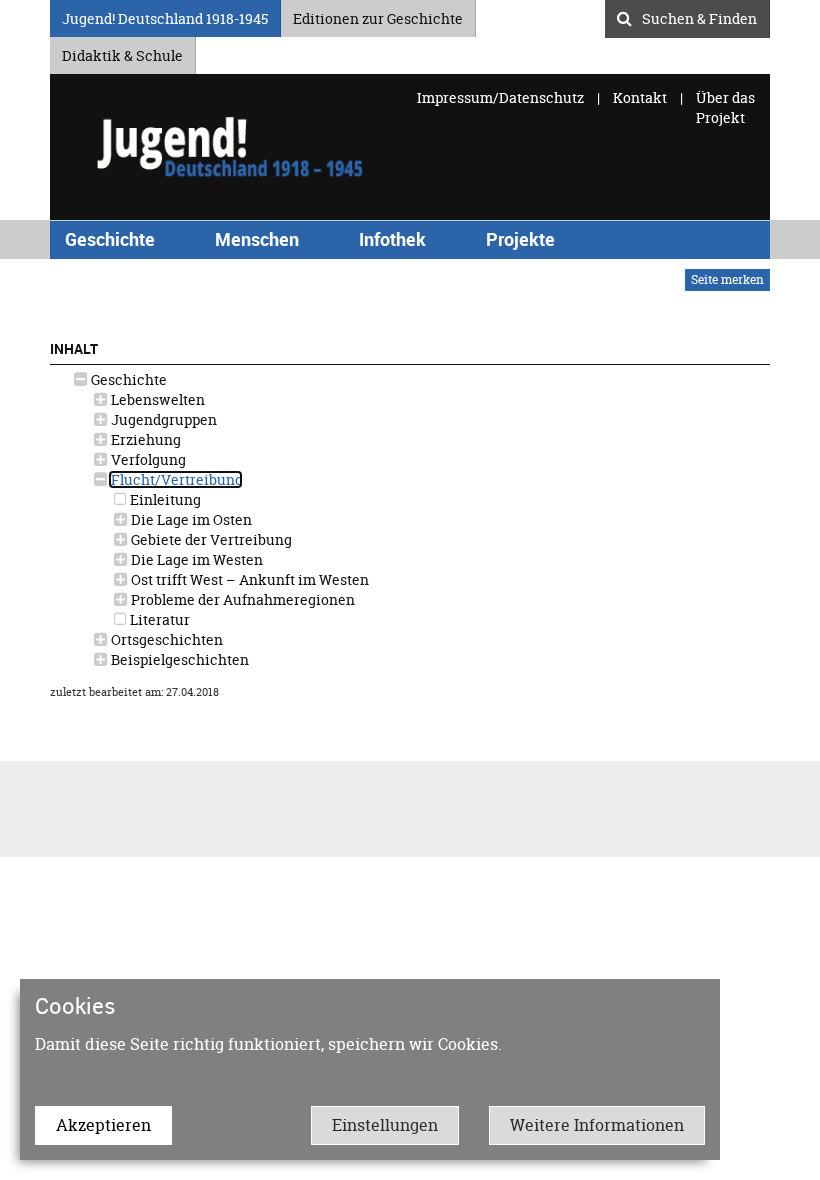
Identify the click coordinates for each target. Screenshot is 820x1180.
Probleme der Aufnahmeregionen (241, 599)
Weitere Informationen (597, 1125)
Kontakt (640, 97)
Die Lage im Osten (190, 519)
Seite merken (727, 279)
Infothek (392, 239)
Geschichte (110, 239)
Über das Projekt (725, 107)
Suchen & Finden (699, 16)
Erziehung (144, 439)
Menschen (257, 239)
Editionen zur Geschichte (378, 15)
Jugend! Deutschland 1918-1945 (165, 15)
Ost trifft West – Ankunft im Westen (248, 579)
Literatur (158, 619)
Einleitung (164, 499)
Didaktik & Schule (122, 52)
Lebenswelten (156, 399)
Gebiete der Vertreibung (210, 539)
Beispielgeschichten (178, 659)
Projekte (520, 239)
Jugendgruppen (162, 419)
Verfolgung (147, 459)
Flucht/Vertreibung (175, 479)
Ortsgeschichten (165, 639)
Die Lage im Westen (195, 559)
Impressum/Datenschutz (502, 97)
